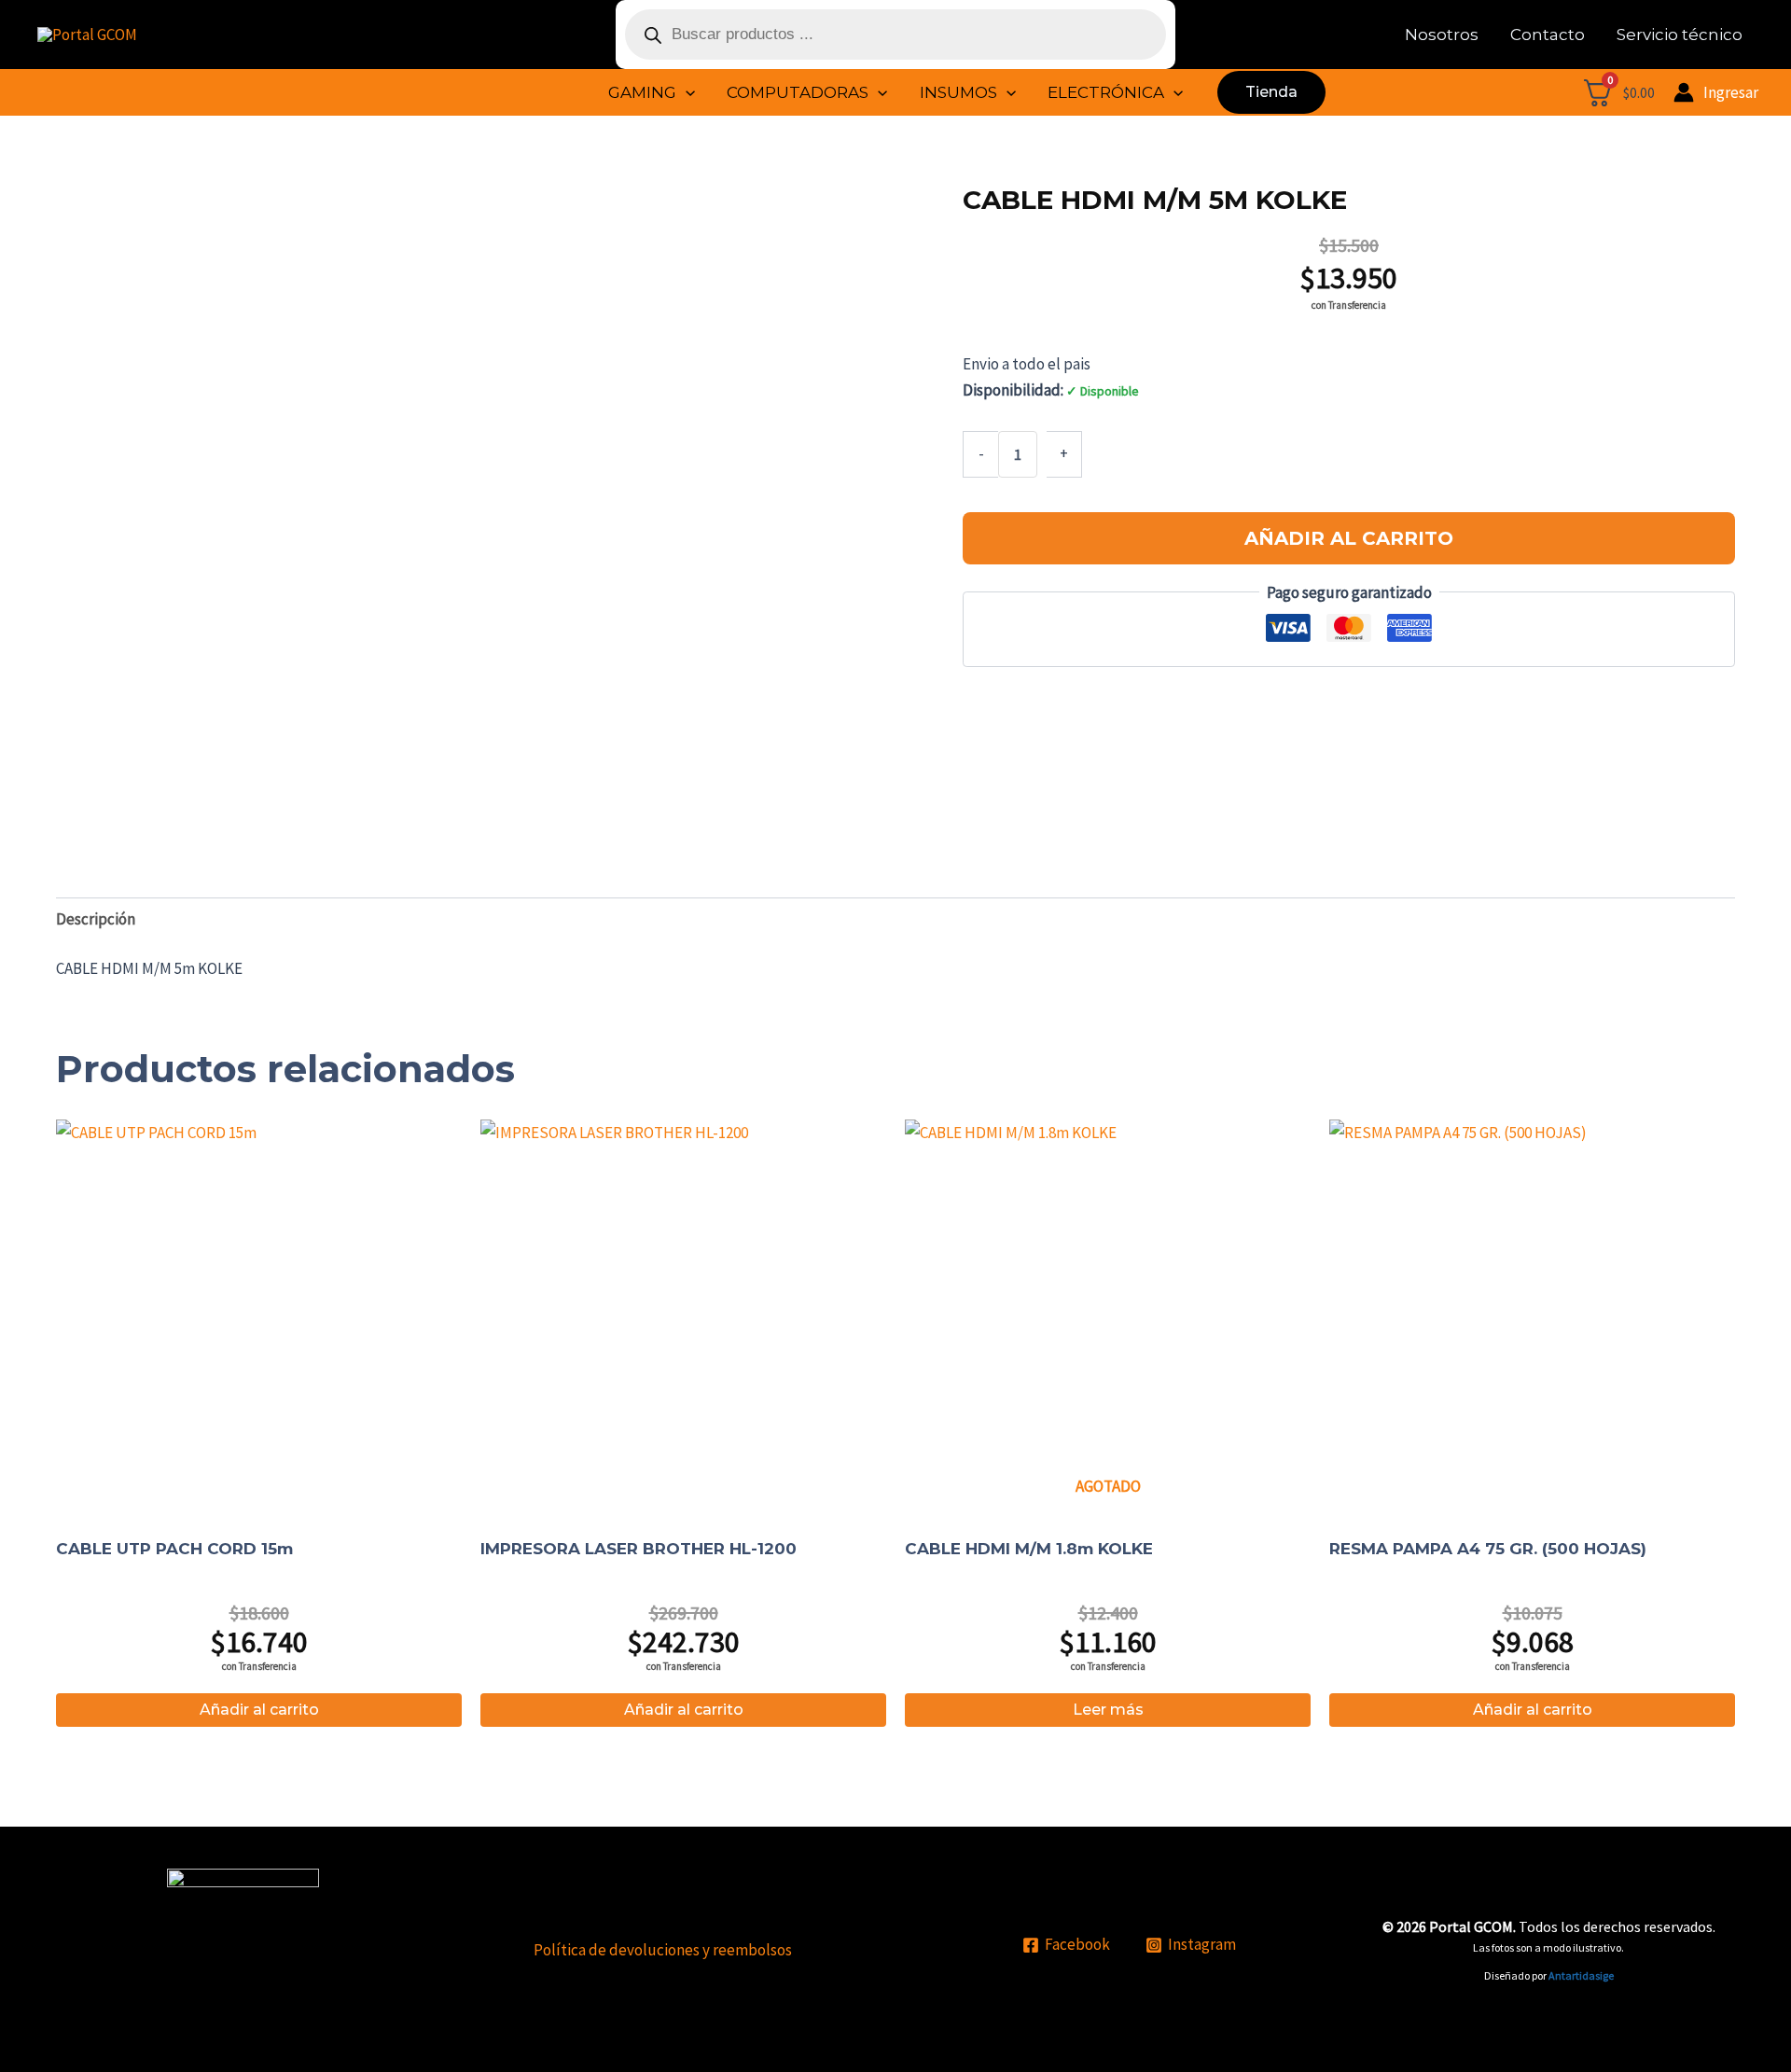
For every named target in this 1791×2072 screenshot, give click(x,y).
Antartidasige (1581, 1975)
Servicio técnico (1680, 35)
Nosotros (1442, 35)
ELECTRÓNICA (1106, 92)
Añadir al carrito (1349, 538)
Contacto (1548, 35)
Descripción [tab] (96, 919)
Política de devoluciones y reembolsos (663, 1950)
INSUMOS (958, 92)
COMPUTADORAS (798, 92)
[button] (686, 92)
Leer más (1108, 1710)
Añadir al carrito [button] (259, 1710)
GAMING (642, 92)
